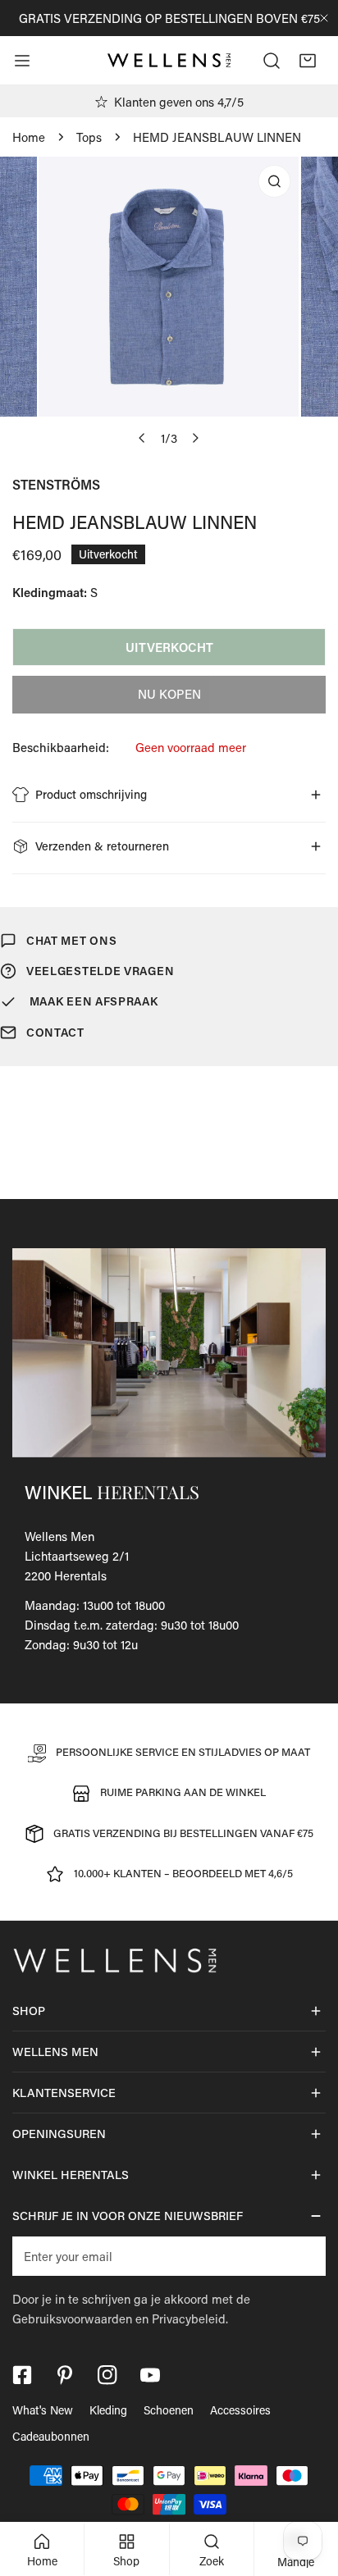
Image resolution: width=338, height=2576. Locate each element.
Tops (89, 137)
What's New (43, 2410)
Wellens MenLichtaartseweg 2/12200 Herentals (77, 1556)
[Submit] (304, 2255)
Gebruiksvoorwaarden (72, 2318)
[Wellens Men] (169, 61)
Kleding (108, 2410)
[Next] (195, 438)
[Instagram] (107, 2375)
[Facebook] (22, 2375)
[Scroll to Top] (308, 2489)
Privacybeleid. (190, 2318)
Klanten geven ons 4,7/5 (179, 102)
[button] (308, 61)
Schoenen (169, 2410)
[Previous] (143, 438)
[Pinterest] (65, 2375)
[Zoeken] (272, 61)
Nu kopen (169, 694)
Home (29, 137)
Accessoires (240, 2410)
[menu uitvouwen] (22, 61)
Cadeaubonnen (51, 2436)
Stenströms (56, 484)
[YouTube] (150, 2375)
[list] (169, 305)
